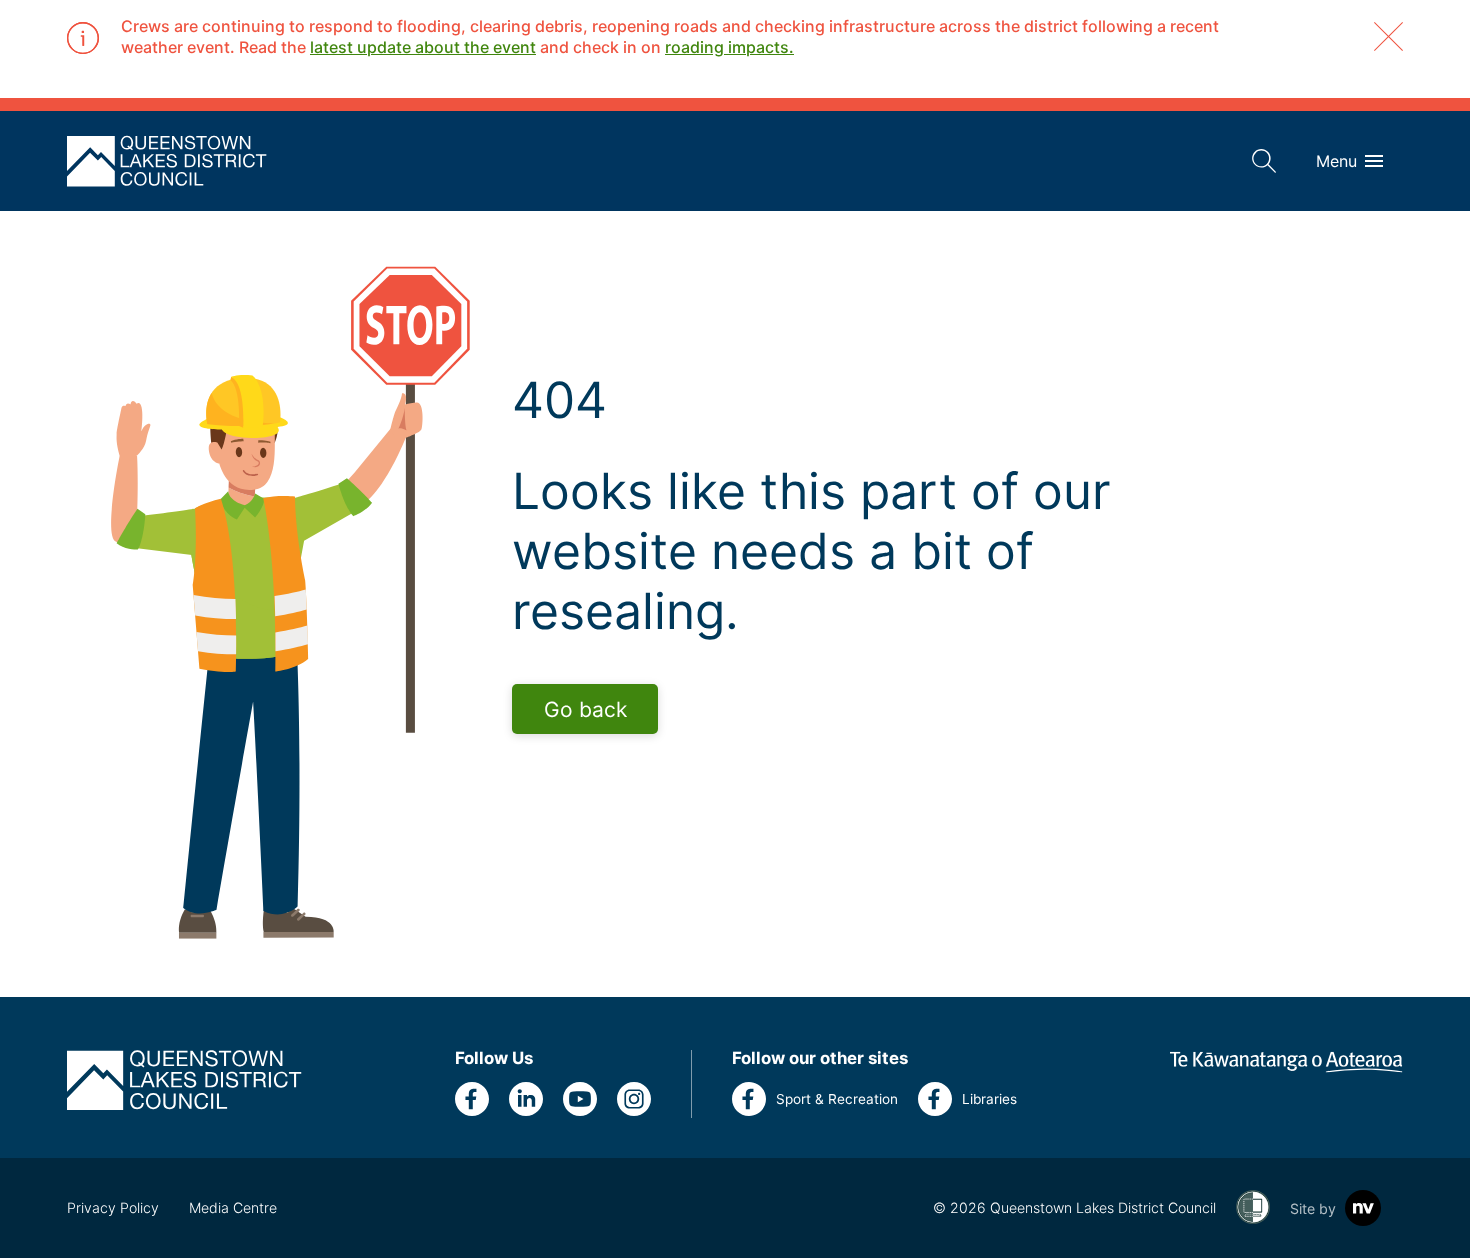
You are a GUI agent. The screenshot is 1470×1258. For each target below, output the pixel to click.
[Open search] (1264, 161)
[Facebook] (472, 1099)
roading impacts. (729, 47)
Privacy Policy (113, 1207)
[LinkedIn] (526, 1099)
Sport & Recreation (837, 1099)
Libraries (989, 1099)
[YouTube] (580, 1099)
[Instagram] (634, 1099)
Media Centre (233, 1207)
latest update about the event (423, 47)
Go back (585, 709)
